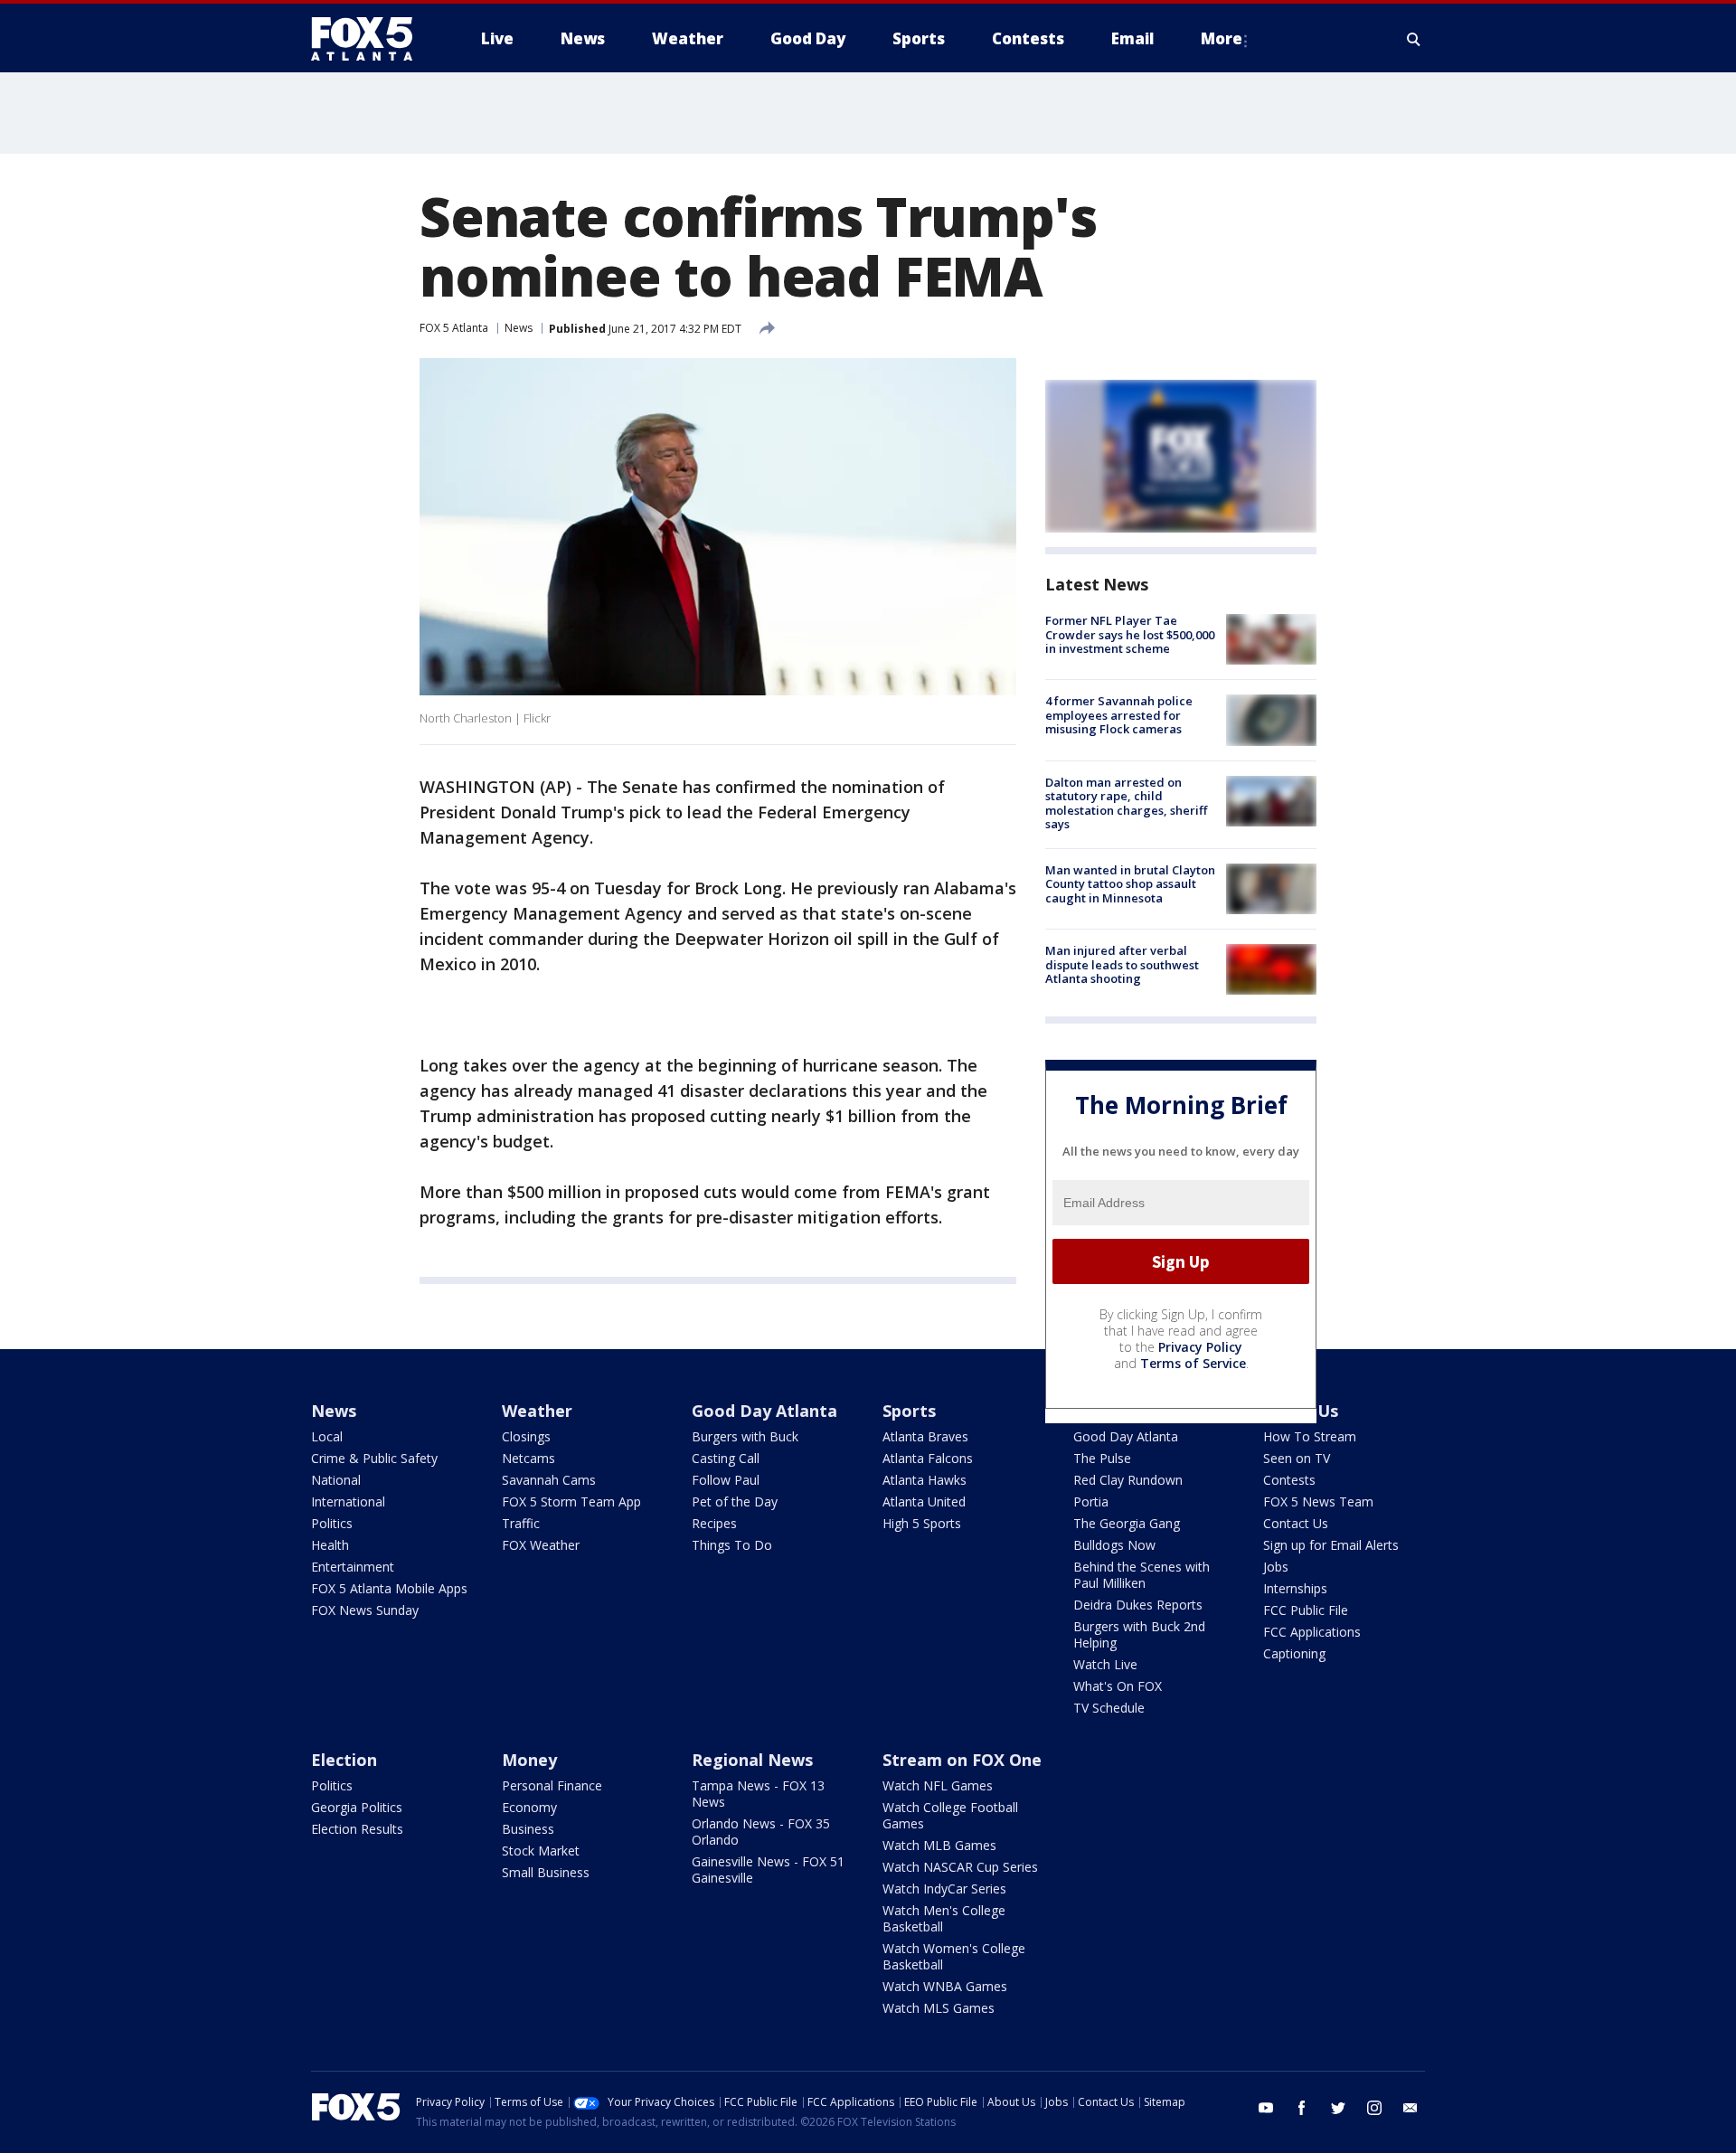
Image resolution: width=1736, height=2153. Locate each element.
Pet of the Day (735, 1501)
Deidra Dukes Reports (1138, 1605)
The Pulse (1102, 1458)
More (1222, 38)
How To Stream (1310, 1436)
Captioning (1294, 1653)
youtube (1266, 2108)
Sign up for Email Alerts (1331, 1545)
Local (327, 1436)
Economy (529, 1807)
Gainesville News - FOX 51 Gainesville (768, 1870)
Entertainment (353, 1567)
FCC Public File (1306, 1610)
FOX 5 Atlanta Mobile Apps (389, 1588)
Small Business (546, 1872)
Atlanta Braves (925, 1436)
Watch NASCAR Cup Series (960, 1867)
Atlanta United (924, 1501)
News (519, 328)
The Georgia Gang (1127, 1523)
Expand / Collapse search (1414, 39)
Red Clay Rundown (1128, 1480)
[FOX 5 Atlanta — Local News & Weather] (371, 39)
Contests (1289, 1480)
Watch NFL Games (938, 1785)
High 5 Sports (922, 1523)
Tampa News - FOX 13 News (758, 1794)
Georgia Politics (357, 1807)
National (336, 1480)
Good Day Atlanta (764, 1411)
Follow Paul (726, 1480)
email (1410, 2108)
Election (344, 1760)
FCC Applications (1312, 1632)
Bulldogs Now (1114, 1545)
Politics (332, 1523)
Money (529, 1760)
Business (528, 1829)
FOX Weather (541, 1545)
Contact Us (1296, 1523)
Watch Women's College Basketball (954, 1956)
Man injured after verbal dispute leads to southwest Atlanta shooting (1122, 964)
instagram (1374, 2108)
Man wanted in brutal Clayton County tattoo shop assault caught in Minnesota (1130, 884)
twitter (1338, 2108)
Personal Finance (552, 1785)
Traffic (521, 1523)
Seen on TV (1297, 1458)
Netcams (528, 1458)
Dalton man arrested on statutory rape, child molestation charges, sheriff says (1126, 803)
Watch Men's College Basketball (944, 1918)
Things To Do (732, 1545)
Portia (1091, 1501)
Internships (1295, 1588)
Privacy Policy (1200, 1347)
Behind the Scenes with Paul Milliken (1142, 1575)
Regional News (752, 1760)
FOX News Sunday (365, 1610)
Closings (526, 1436)
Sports (909, 1411)
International (348, 1501)
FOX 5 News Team (1318, 1501)
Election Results (357, 1829)
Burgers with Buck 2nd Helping (1139, 1634)
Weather (537, 1411)
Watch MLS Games (939, 2008)
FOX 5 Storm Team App (571, 1501)
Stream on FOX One (962, 1760)
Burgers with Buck (745, 1436)
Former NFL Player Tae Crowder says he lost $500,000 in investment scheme (1130, 634)
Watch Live (1105, 1664)
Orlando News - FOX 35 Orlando (761, 1832)
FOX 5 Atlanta (454, 328)
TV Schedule (1109, 1708)
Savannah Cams (549, 1480)
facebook (1302, 2108)
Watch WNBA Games (945, 1986)
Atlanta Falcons (928, 1458)
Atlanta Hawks (925, 1480)
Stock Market (541, 1851)
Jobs (1276, 1567)
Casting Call (726, 1458)
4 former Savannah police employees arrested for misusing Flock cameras (1119, 715)
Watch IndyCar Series (944, 1889)
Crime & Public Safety (374, 1458)
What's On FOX (1118, 1686)
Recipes (714, 1523)
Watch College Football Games (950, 1815)
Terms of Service (1193, 1363)
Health (330, 1545)
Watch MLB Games (939, 1845)
